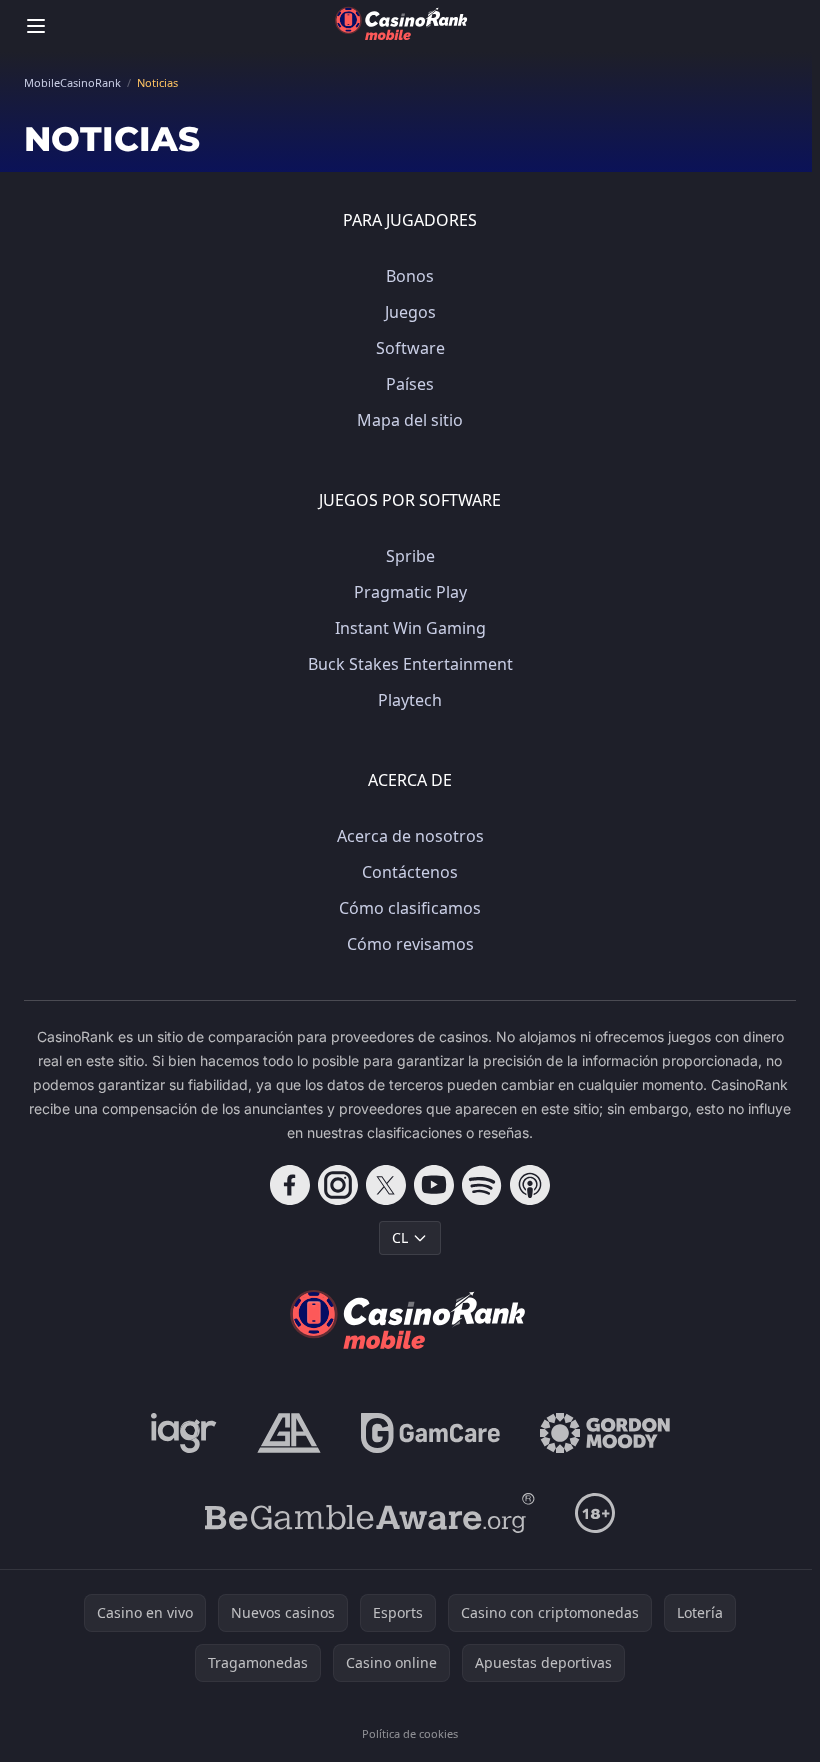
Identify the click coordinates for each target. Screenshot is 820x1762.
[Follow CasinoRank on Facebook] (290, 1185)
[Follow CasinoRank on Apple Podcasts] (530, 1185)
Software (410, 348)
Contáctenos (410, 872)
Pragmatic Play (410, 592)
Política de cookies (410, 1733)
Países (410, 384)
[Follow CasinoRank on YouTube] (434, 1185)
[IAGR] (184, 1433)
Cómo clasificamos (410, 908)
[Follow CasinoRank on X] (386, 1185)
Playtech (410, 700)
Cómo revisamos (410, 944)
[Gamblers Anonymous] (289, 1433)
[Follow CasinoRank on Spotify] (482, 1185)
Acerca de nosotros (410, 836)
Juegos (410, 312)
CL (400, 1237)
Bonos (410, 276)
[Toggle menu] (36, 26)
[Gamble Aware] (370, 1513)
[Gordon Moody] (605, 1433)
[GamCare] (430, 1433)
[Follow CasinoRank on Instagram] (338, 1185)
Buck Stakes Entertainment (410, 664)
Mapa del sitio (410, 420)
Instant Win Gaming (410, 628)
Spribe (410, 556)
